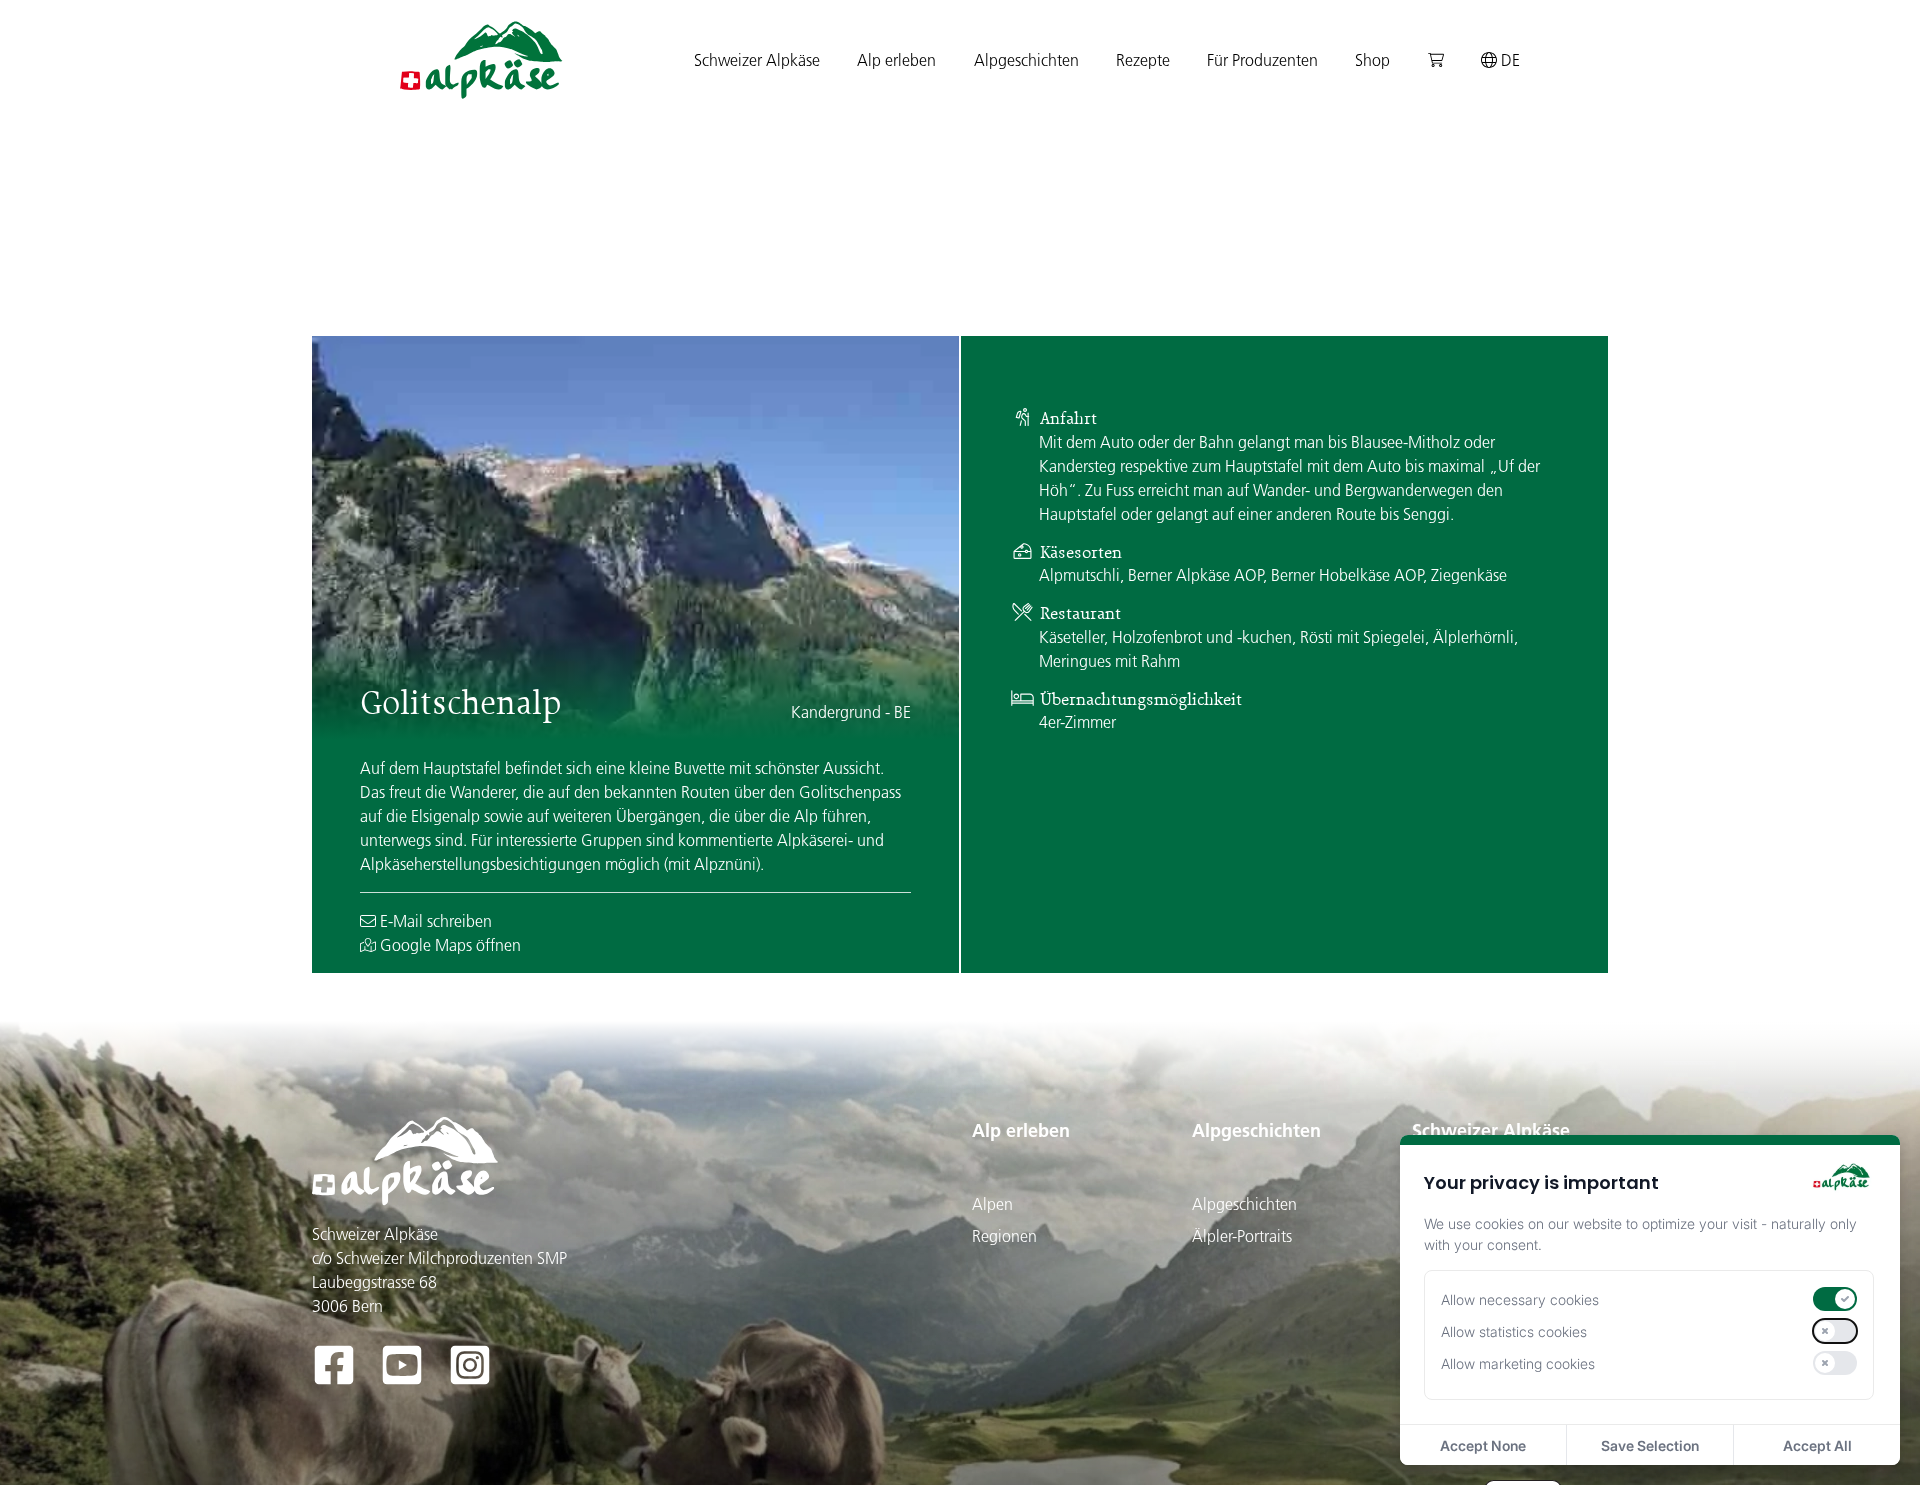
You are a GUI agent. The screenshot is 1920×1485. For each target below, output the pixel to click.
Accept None (1483, 1445)
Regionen (1004, 1236)
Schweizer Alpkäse (1491, 1130)
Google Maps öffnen (448, 945)
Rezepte (1143, 60)
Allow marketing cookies (1518, 1363)
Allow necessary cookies (1520, 1299)
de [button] (1508, 60)
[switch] (1835, 1299)
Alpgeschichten (1256, 1130)
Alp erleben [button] (896, 60)
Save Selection (1650, 1445)
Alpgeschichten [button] (1026, 60)
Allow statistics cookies (1514, 1331)
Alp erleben (1021, 1130)
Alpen (992, 1204)
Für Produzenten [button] (1262, 60)
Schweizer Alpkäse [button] (757, 60)
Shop (1372, 60)
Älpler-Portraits (1242, 1236)
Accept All (1817, 1445)
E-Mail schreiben (434, 921)
